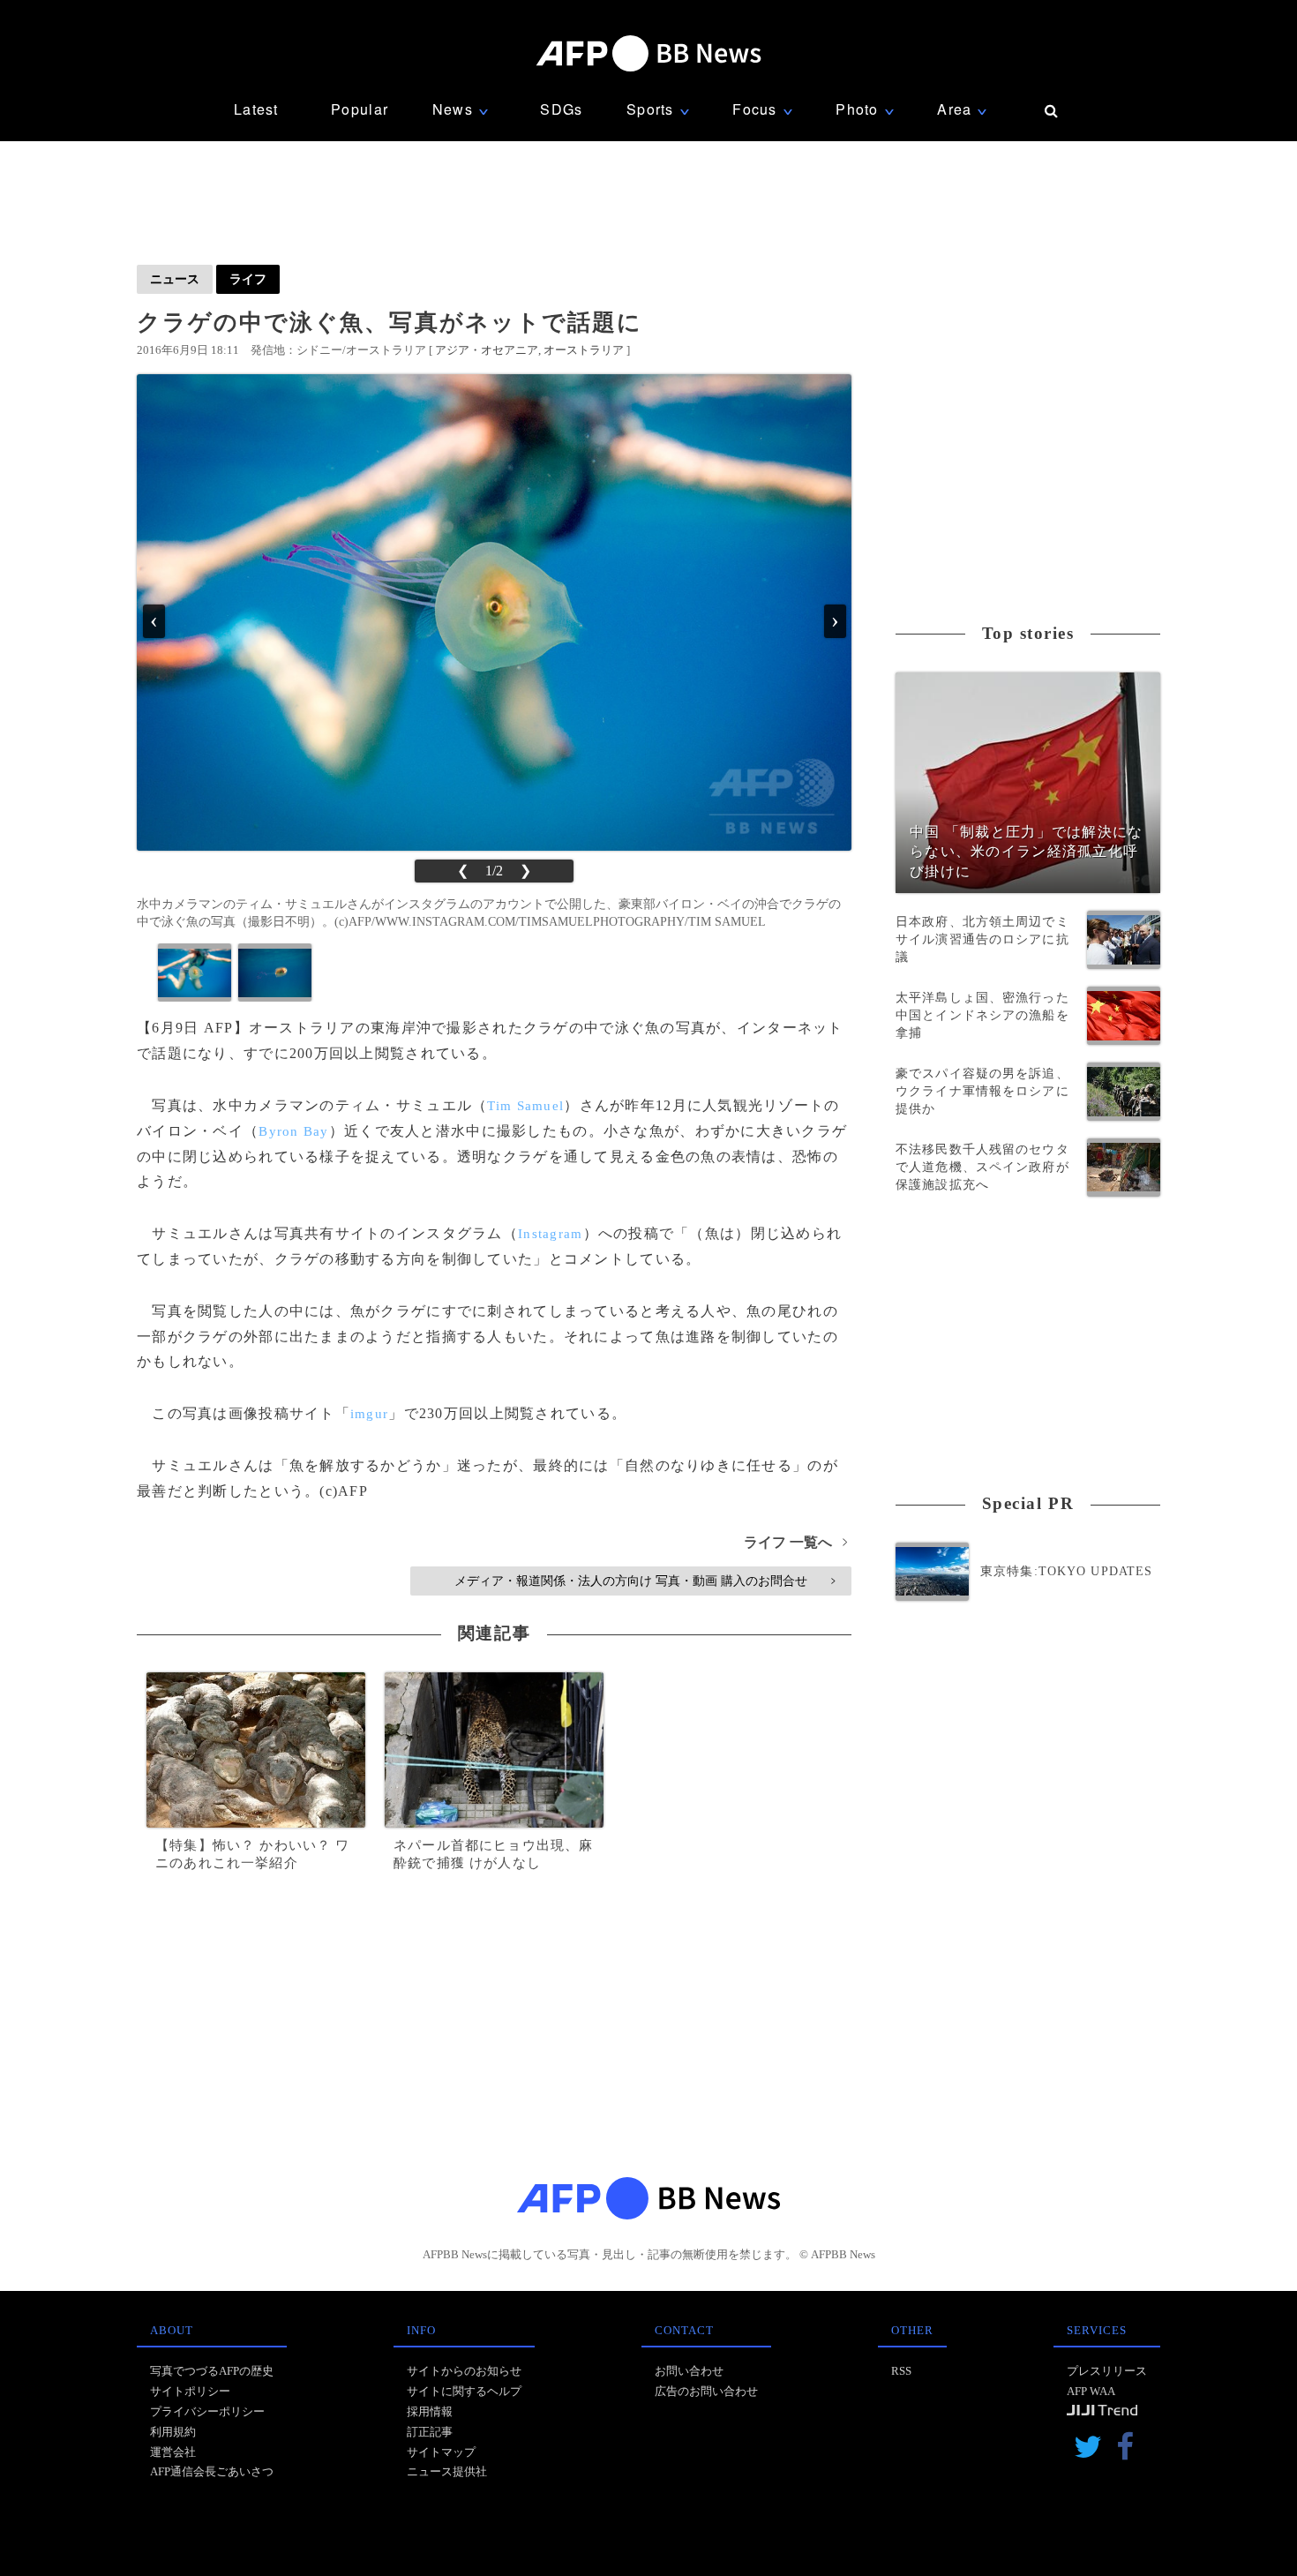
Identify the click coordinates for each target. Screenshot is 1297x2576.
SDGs (561, 109)
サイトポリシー (190, 2391)
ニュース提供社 (447, 2471)
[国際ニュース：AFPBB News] (648, 53)
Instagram (551, 1234)
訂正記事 (430, 2432)
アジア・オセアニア (487, 350)
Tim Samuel (525, 1106)
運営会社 (173, 2452)
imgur (369, 1414)
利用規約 (173, 2432)
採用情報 (430, 2411)
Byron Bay (294, 1131)
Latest (256, 109)
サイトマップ (441, 2452)
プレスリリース (1107, 2371)
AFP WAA (1091, 2391)
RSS (901, 2371)
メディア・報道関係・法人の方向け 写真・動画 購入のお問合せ (645, 1581)
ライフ (248, 279)
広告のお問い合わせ (706, 2391)
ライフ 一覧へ (795, 1542)
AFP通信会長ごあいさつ (212, 2471)
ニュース (175, 279)
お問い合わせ (689, 2371)
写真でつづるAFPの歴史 (212, 2371)
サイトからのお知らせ (464, 2371)
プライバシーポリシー (207, 2411)
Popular (360, 109)
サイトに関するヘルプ (464, 2391)
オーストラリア (584, 350)
